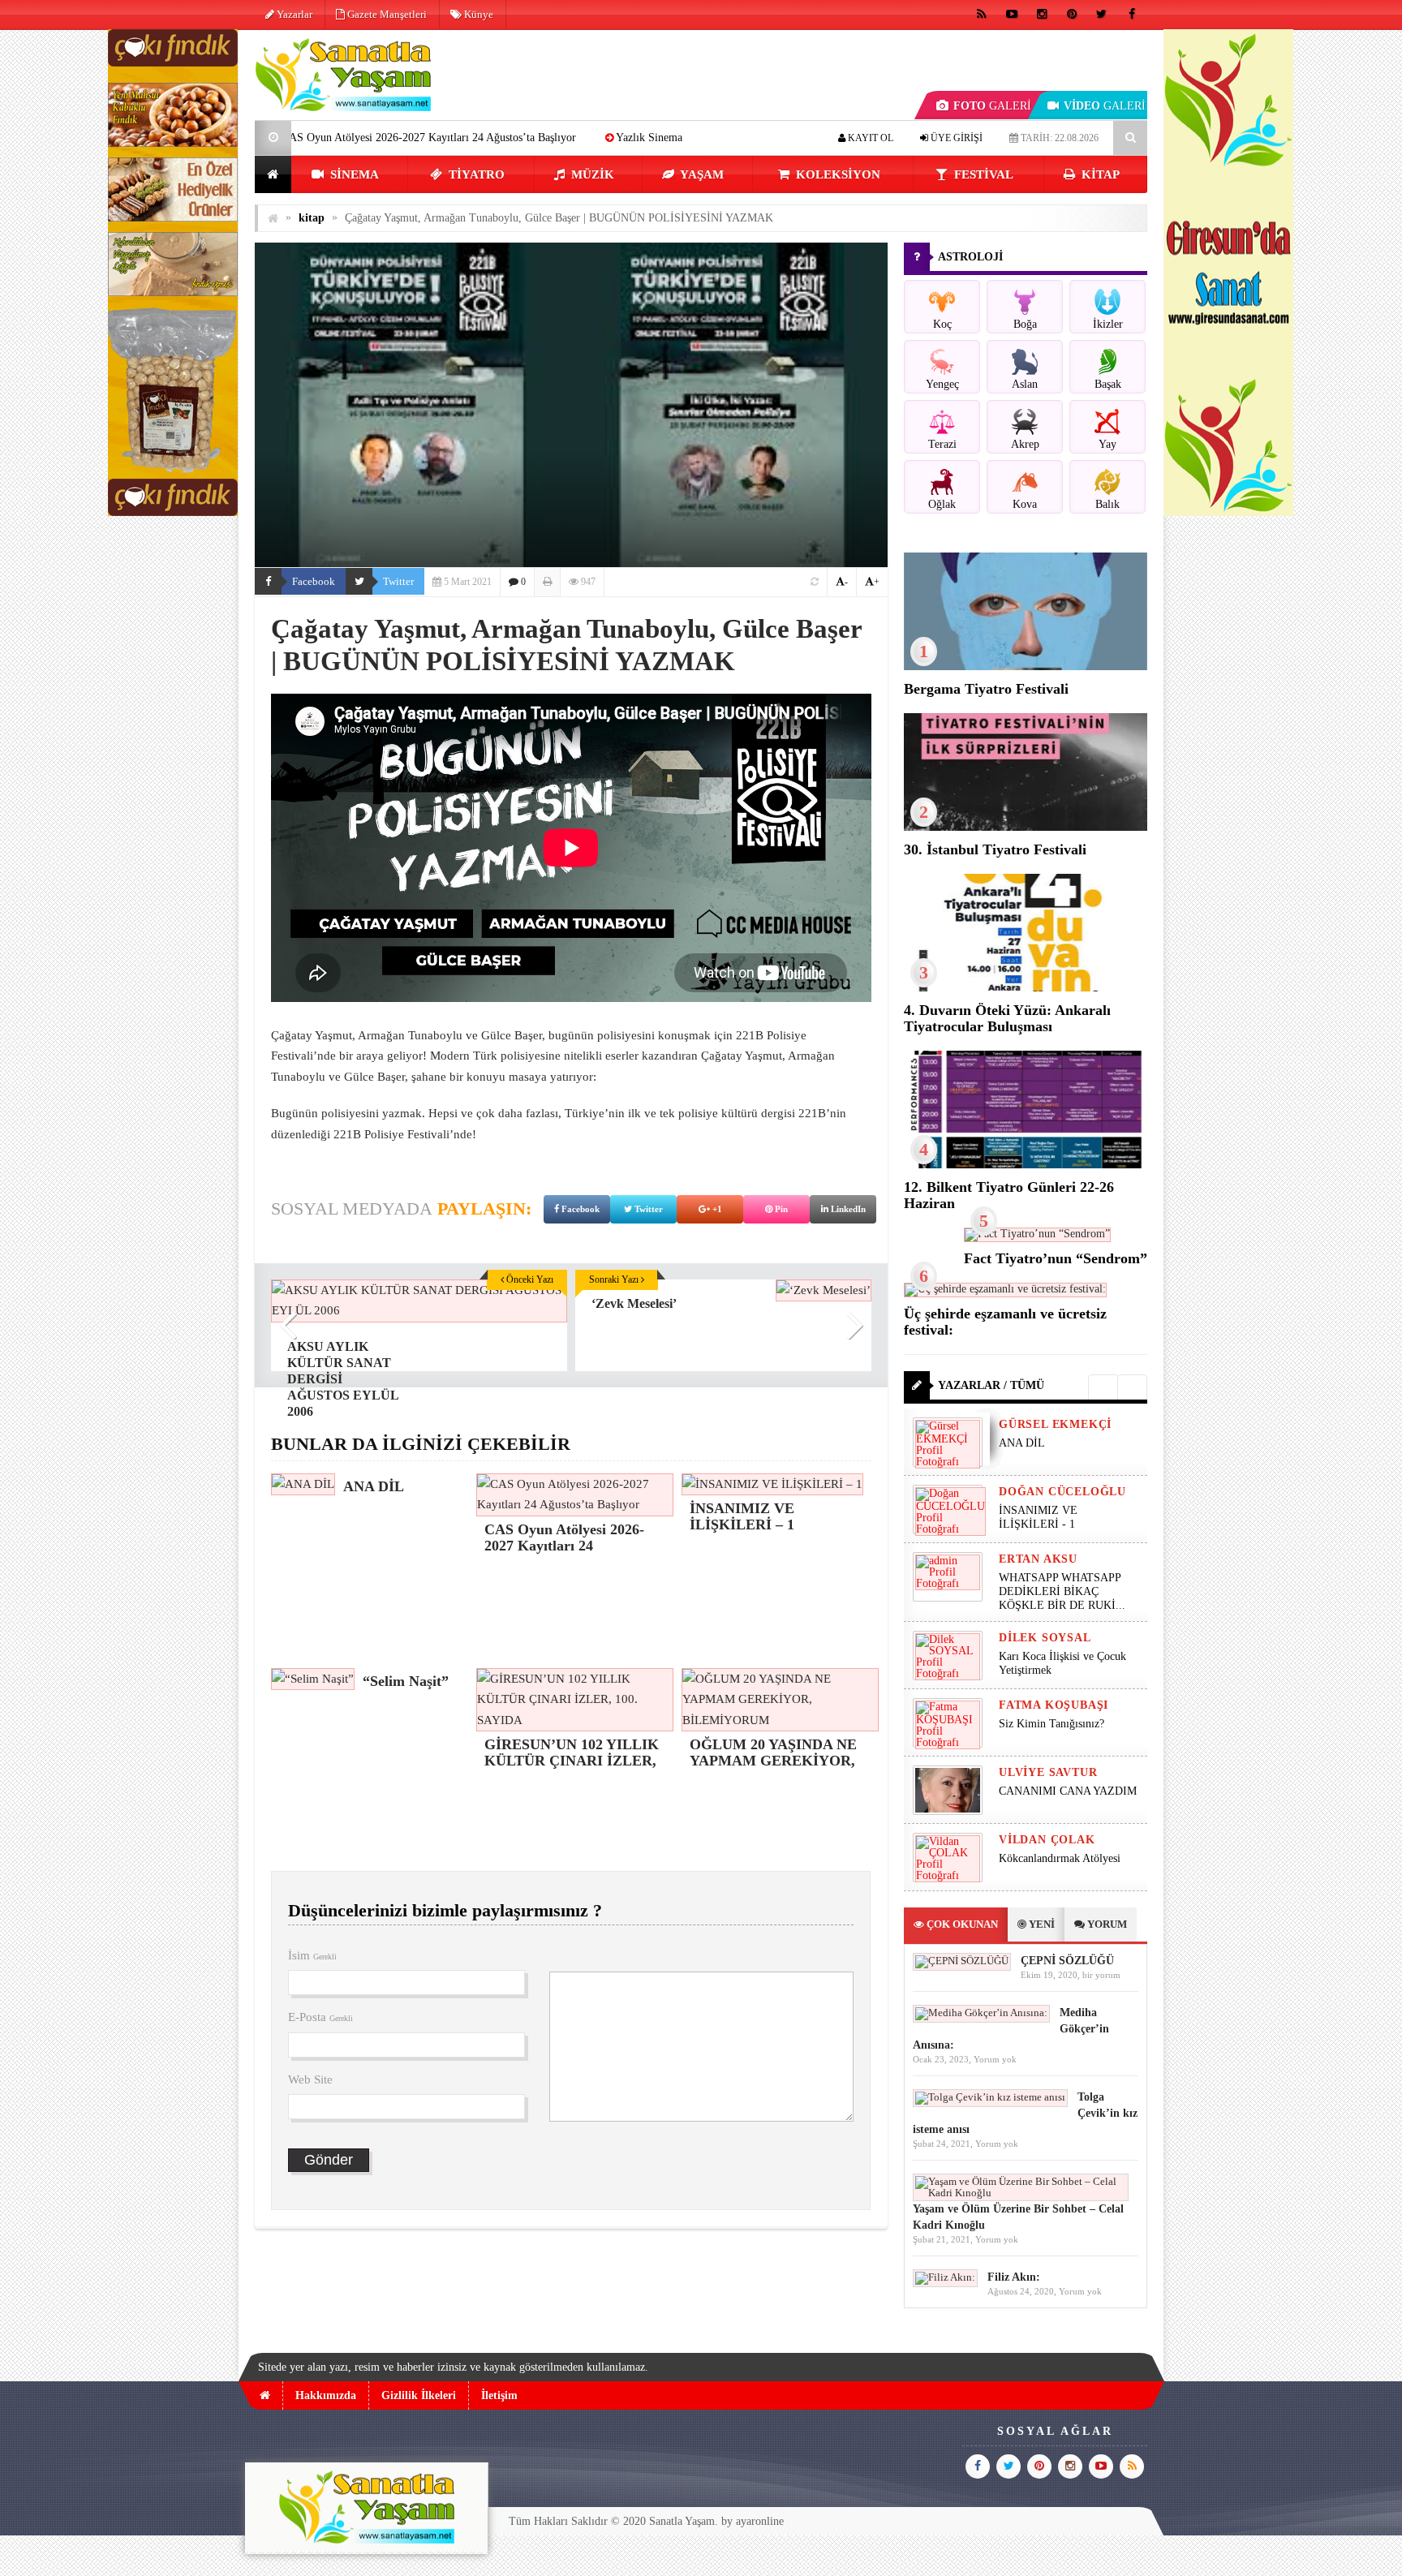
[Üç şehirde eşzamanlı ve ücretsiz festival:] (1005, 1289)
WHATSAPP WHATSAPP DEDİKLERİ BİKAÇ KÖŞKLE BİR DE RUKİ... (1062, 1591)
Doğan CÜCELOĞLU (1062, 1492)
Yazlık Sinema (487, 138)
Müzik (591, 174)
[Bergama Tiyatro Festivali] (1026, 667)
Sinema (353, 174)
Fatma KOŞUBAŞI (1054, 1705)
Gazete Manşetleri (386, 14)
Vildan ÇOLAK (1047, 1840)
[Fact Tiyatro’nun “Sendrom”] (1037, 1234)
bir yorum (1101, 1975)
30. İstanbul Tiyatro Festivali (995, 849)
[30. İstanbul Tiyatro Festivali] (1026, 827)
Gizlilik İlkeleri (419, 2395)
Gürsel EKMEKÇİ (1055, 1424)
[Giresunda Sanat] (1228, 512)
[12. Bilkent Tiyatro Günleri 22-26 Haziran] (1026, 1165)
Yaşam (701, 174)
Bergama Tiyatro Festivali (986, 689)
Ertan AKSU (1038, 1559)
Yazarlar (293, 14)
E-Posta (320, 2017)
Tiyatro (475, 174)
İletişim (499, 2395)
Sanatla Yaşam (682, 2521)
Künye (477, 14)
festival (982, 174)
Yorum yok (995, 2059)
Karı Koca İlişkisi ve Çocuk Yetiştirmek (1062, 1663)
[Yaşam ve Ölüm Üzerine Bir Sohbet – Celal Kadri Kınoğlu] (1021, 2193)
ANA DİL (1022, 1443)
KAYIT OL (869, 138)
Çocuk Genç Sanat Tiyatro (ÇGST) (642, 138)
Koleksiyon (836, 174)
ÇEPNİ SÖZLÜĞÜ (1067, 1961)
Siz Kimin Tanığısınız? (1051, 1724)
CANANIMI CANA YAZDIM (1068, 1791)
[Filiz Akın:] (945, 2277)
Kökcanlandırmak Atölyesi (1060, 1858)
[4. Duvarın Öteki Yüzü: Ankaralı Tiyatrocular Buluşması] (1026, 988)
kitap (1099, 174)
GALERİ (992, 106)
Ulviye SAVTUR (1048, 1772)
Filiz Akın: (1014, 2277)
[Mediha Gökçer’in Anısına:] (981, 2013)
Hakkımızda (326, 2395)
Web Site (310, 2079)
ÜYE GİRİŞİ (955, 138)
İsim (312, 1955)
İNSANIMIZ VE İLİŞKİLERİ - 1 (1038, 1517)
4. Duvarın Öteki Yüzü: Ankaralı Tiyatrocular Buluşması (1007, 1018)
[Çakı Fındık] (173, 512)
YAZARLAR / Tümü (991, 1385)
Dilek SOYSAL (1045, 1638)
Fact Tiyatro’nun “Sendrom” (1056, 1258)
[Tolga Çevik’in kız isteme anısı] (990, 2097)
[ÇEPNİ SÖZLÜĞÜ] (962, 1961)
